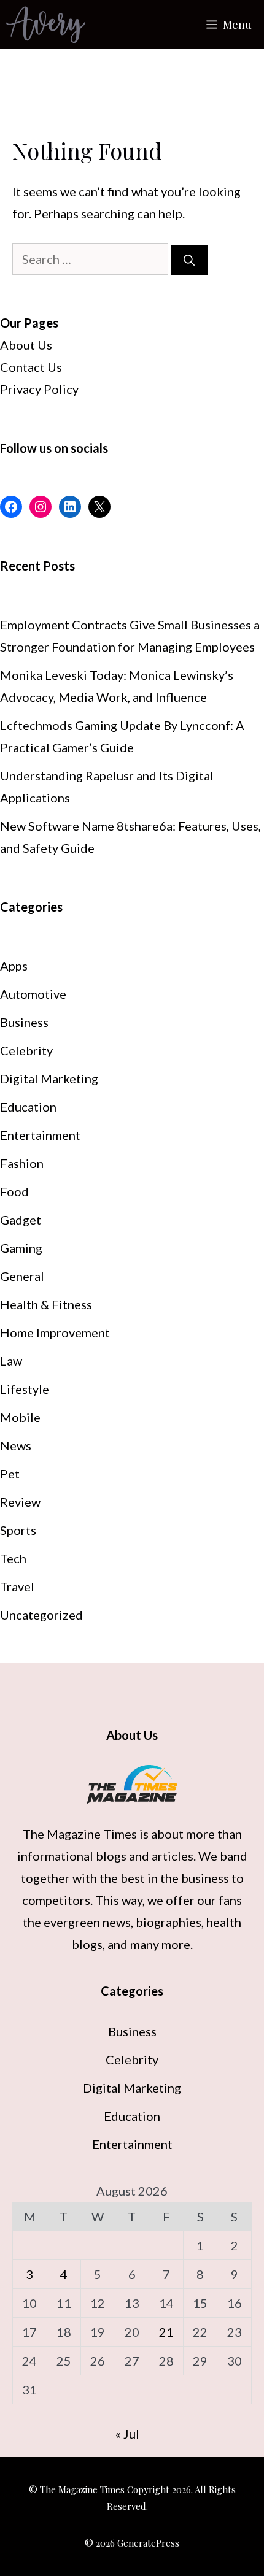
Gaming (21, 1248)
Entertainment (40, 1135)
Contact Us (31, 367)
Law (11, 1361)
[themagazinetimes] (46, 25)
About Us (26, 345)
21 (166, 2332)
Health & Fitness (46, 1304)
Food (14, 1191)
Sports (18, 1530)
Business (24, 1022)
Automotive (33, 994)
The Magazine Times (80, 1834)
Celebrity (26, 1050)
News (16, 1445)
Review (20, 1502)
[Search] (189, 260)
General (22, 1276)
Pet (10, 1474)
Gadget (21, 1220)
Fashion (22, 1163)
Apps (14, 966)
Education (28, 1107)
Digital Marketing (49, 1078)
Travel (17, 1586)
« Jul (127, 2434)
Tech (13, 1558)
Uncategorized (41, 1615)
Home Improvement (55, 1332)
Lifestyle (25, 1389)
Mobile (20, 1417)
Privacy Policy (39, 389)
